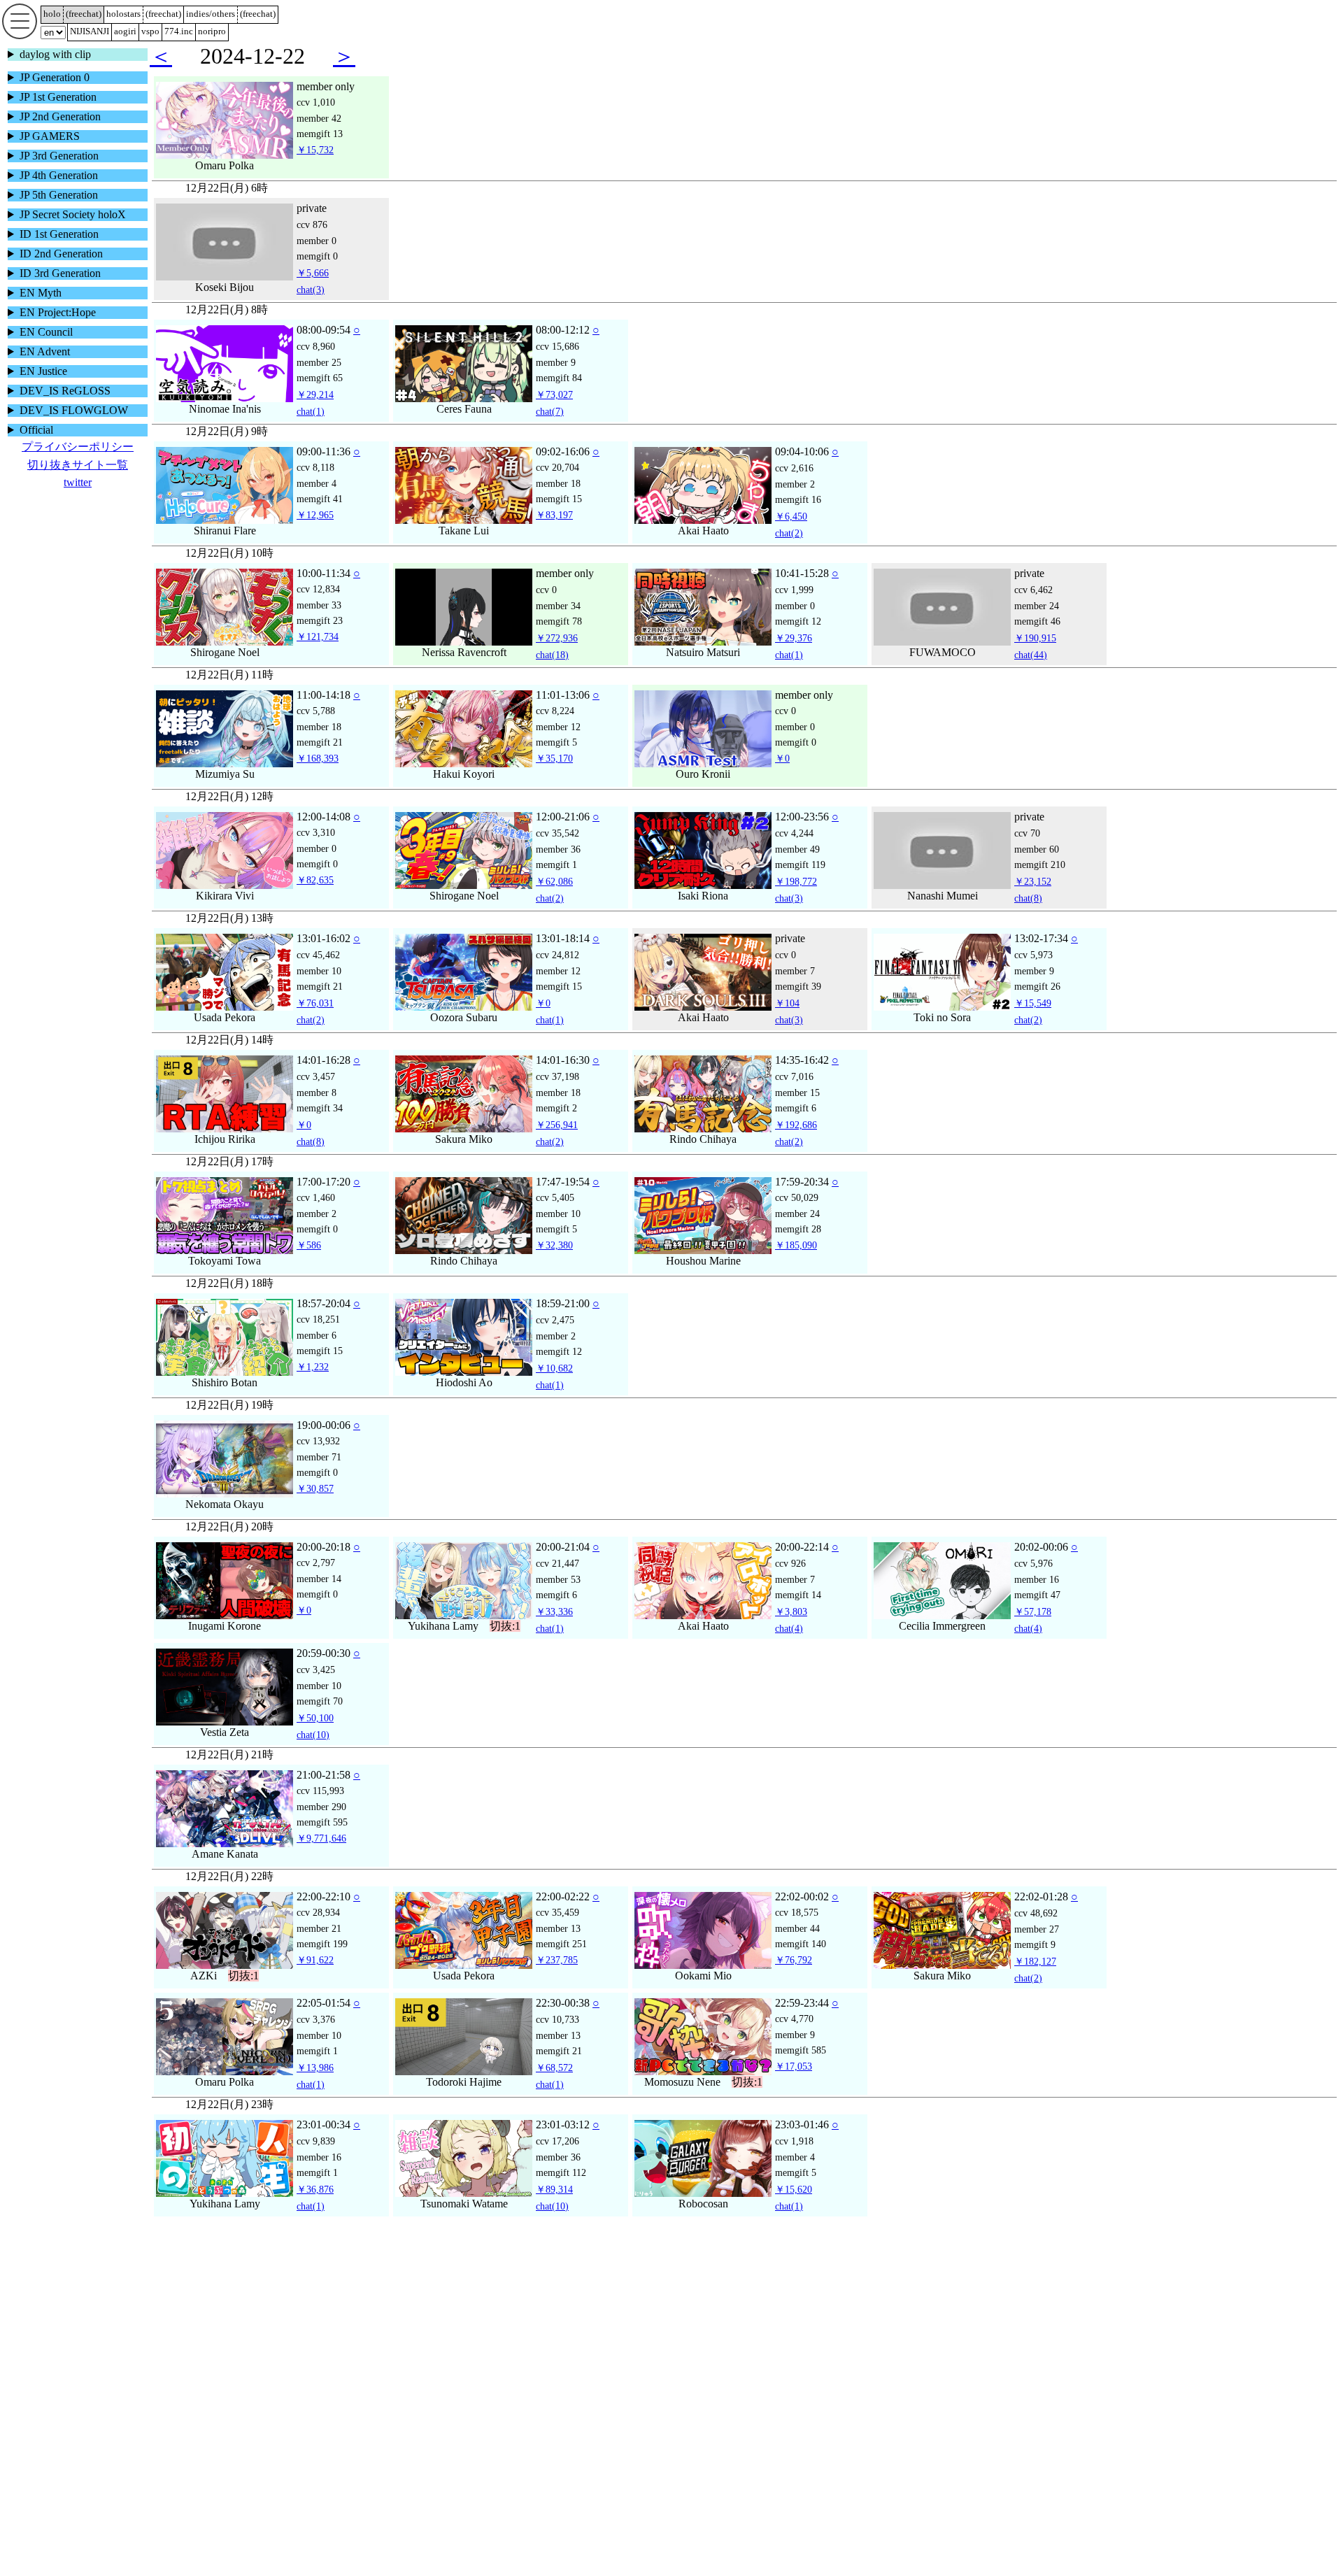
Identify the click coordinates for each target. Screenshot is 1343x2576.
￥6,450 (791, 534)
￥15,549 (1033, 1021)
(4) (789, 1646)
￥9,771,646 (321, 1856)
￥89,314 (554, 2207)
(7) (550, 429)
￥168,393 (318, 776)
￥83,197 (554, 533)
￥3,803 (791, 1630)
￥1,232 (313, 1385)
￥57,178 (1033, 1630)
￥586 (309, 1263)
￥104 (787, 1021)
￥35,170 (554, 776)
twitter (78, 482)
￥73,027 (554, 413)
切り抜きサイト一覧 (78, 465)
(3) (311, 308)
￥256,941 (557, 1143)
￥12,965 (315, 533)
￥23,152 (1033, 899)
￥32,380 (554, 1263)
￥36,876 (315, 2207)
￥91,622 (315, 1978)
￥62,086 (554, 899)
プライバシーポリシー (78, 447)
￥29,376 (794, 656)
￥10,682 (554, 1386)
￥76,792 (794, 1978)
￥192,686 (796, 1143)
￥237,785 (557, 1978)
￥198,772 (796, 899)
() (84, 14)
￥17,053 (794, 2084)
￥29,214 (315, 413)
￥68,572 (554, 2086)
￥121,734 (318, 655)
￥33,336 (554, 1630)
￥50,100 (315, 1736)
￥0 (782, 776)
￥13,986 (315, 2086)
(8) (1028, 916)
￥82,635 (315, 898)
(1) (311, 429)
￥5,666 (313, 291)
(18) (552, 673)
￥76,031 (315, 1021)
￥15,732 (315, 168)
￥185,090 (796, 1263)
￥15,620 (794, 2207)
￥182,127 (1035, 1979)
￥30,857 (315, 1507)
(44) (1031, 673)
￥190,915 (1035, 656)
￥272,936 (557, 656)
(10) (313, 1753)
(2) (789, 551)
